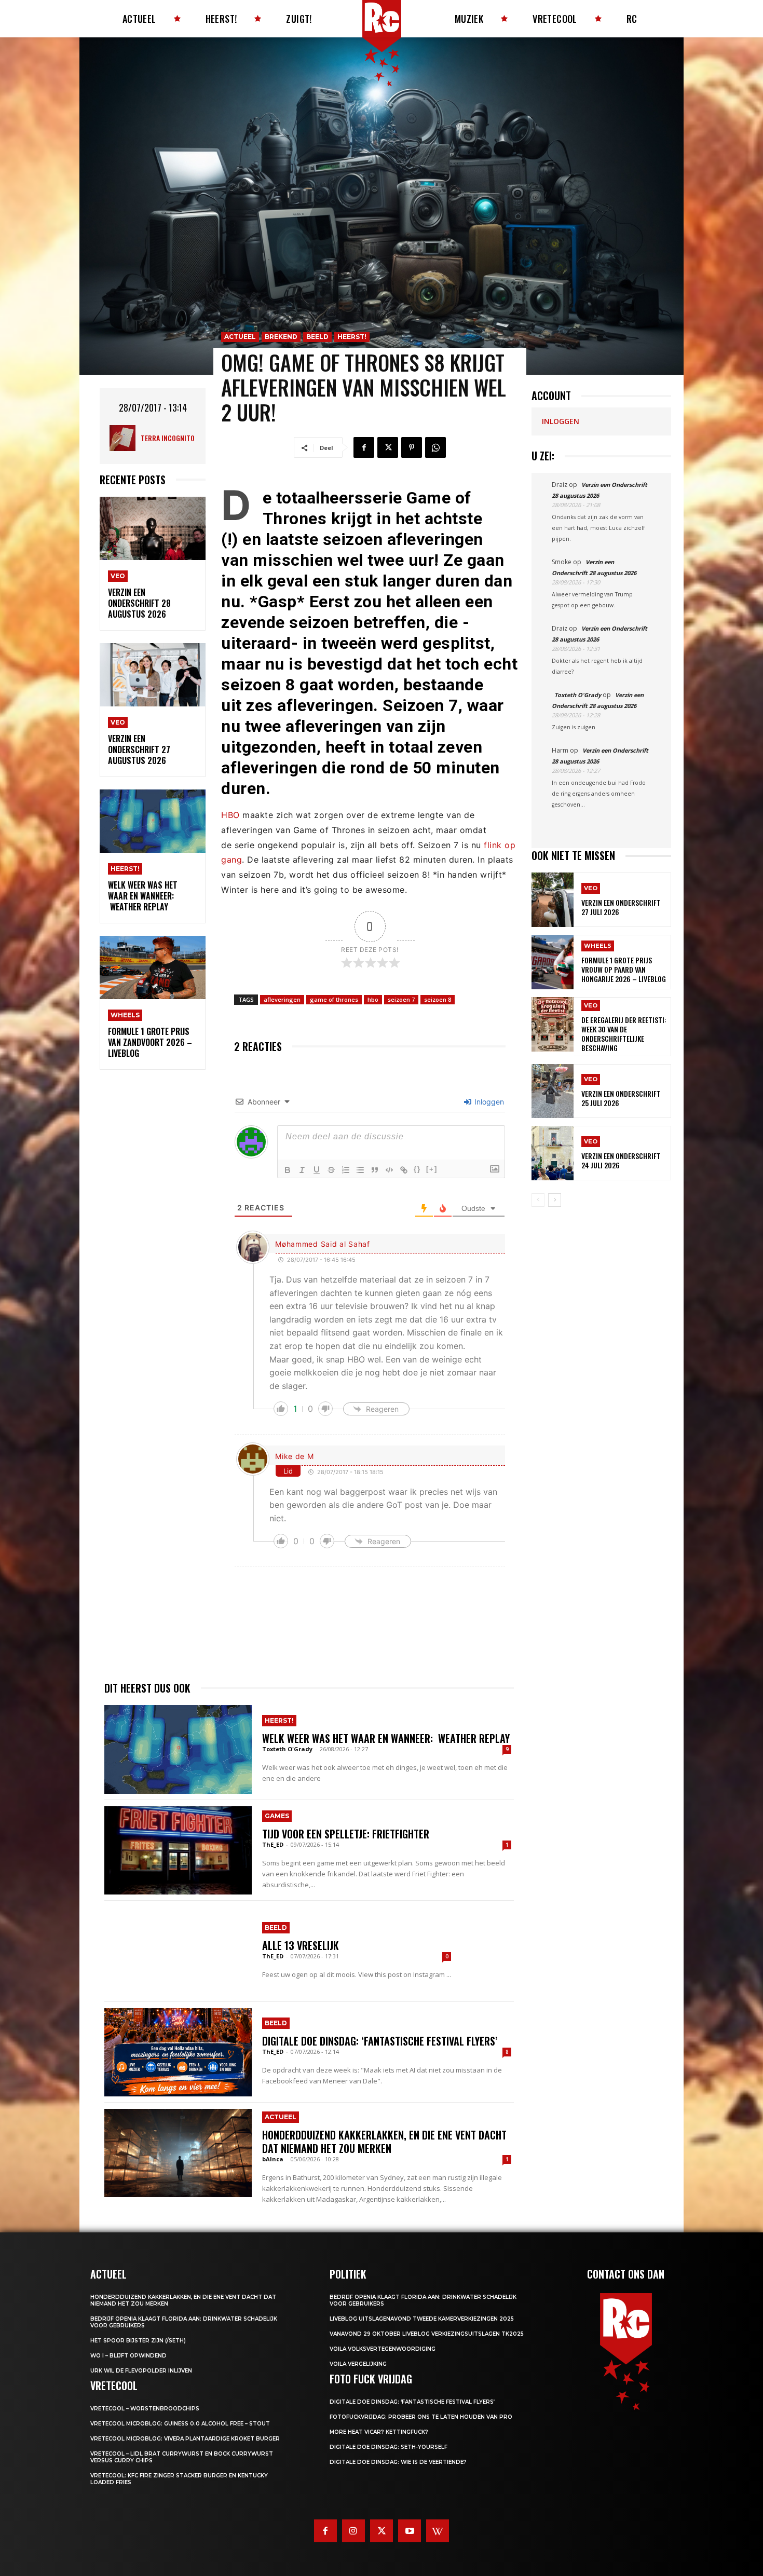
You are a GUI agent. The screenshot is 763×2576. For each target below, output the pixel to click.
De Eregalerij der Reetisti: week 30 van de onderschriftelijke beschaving (624, 1034)
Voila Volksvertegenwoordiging (383, 2349)
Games (277, 1816)
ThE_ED (273, 1844)
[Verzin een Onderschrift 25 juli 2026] (553, 1091)
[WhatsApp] (435, 447)
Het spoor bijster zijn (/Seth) (138, 2341)
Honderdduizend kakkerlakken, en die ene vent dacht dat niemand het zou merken (384, 2142)
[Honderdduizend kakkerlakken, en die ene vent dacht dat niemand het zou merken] (178, 2153)
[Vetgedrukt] (288, 1170)
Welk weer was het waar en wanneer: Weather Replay (143, 896)
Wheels (125, 1015)
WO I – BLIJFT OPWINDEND (128, 2356)
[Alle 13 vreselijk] (178, 1951)
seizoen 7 (401, 999)
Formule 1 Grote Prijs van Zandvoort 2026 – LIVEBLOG (150, 1042)
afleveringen (282, 999)
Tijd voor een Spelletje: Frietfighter (346, 1834)
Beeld (317, 337)
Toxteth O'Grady (287, 1749)
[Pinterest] (412, 447)
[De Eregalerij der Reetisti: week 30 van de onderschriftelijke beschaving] (553, 1024)
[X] (388, 447)
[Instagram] (353, 2531)
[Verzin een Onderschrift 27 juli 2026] (553, 900)
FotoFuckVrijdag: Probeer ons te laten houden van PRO (421, 2417)
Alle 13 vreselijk (301, 1945)
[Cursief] (302, 1170)
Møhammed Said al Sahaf (322, 1244)
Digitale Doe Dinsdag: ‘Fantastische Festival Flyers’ (380, 2041)
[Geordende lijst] (346, 1170)
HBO (230, 815)
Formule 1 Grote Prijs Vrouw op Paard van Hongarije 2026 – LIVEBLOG (624, 969)
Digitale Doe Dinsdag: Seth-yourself (389, 2447)
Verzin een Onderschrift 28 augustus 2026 (139, 603)
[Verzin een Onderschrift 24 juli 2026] (553, 1153)
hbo (373, 999)
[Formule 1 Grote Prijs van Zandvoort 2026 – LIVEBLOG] (153, 968)
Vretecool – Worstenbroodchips (145, 2409)
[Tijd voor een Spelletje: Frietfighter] (178, 1850)
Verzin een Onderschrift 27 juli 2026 (621, 907)
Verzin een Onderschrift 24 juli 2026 (621, 1160)
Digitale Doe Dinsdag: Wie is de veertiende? (398, 2462)
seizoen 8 (438, 999)
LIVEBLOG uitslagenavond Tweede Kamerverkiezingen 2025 (422, 2319)
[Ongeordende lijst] (360, 1170)
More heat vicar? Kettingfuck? (379, 2432)
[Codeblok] (389, 1170)
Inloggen (488, 1102)
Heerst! (125, 869)
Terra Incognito (168, 438)
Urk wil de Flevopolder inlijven (141, 2371)
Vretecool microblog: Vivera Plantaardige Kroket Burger (185, 2439)
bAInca (273, 2159)
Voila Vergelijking (358, 2364)
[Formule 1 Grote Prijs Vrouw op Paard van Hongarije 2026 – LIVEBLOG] (553, 962)
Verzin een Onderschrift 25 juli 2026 (621, 1098)
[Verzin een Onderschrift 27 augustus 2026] (153, 675)
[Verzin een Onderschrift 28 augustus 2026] (153, 529)
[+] (432, 1169)
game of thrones (334, 999)
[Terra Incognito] (125, 438)
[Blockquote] (375, 1170)
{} (417, 1169)
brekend (281, 337)
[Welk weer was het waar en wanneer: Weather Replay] (153, 821)
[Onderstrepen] (317, 1170)
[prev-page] (538, 1200)
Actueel (240, 337)
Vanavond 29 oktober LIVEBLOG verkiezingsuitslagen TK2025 (427, 2334)
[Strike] (331, 1170)
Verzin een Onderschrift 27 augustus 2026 (139, 749)
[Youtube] (410, 2531)
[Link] (404, 1170)
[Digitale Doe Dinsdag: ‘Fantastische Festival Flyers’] (178, 2052)
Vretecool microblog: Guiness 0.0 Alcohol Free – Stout (180, 2424)
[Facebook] (364, 447)
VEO (118, 576)
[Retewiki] (438, 2531)
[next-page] (555, 1200)
